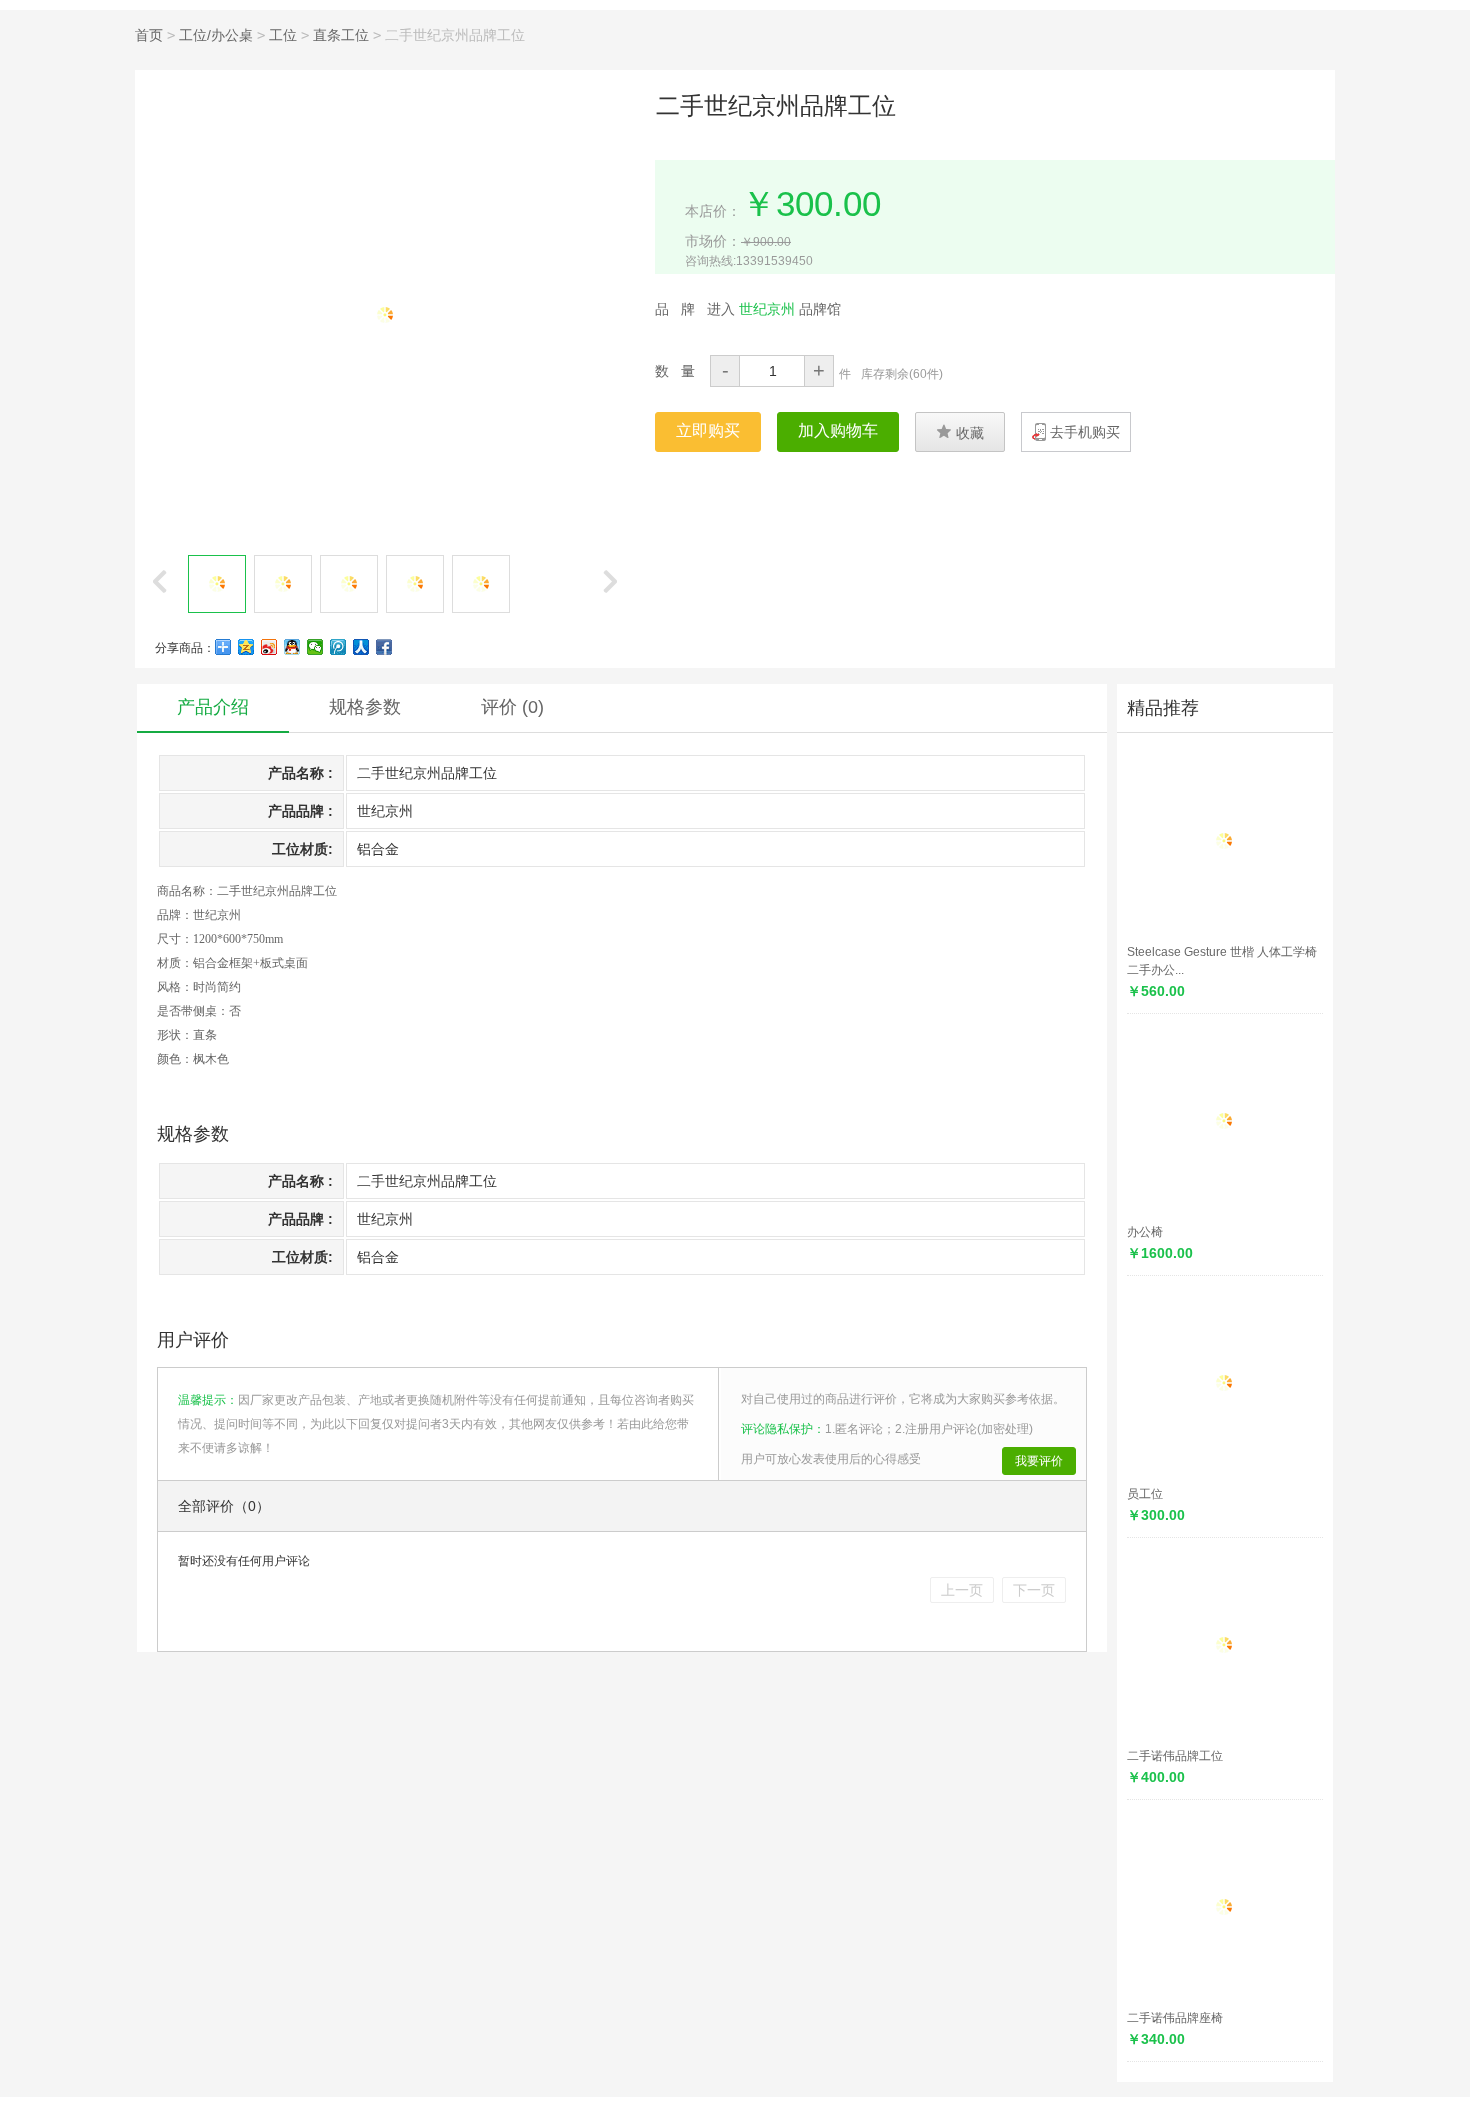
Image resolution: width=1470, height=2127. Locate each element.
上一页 (962, 1590)
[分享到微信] (315, 647)
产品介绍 (213, 707)
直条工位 (341, 35)
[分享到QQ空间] (246, 647)
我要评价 (1039, 1461)
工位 (283, 35)
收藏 (960, 432)
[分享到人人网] (361, 647)
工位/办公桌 (216, 35)
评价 (512, 707)
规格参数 (365, 707)
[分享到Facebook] (384, 647)
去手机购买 (1085, 432)
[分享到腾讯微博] (338, 647)
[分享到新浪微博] (269, 647)
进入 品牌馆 (774, 309)
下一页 (1034, 1590)
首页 (149, 35)
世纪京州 (217, 915)
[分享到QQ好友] (292, 647)
